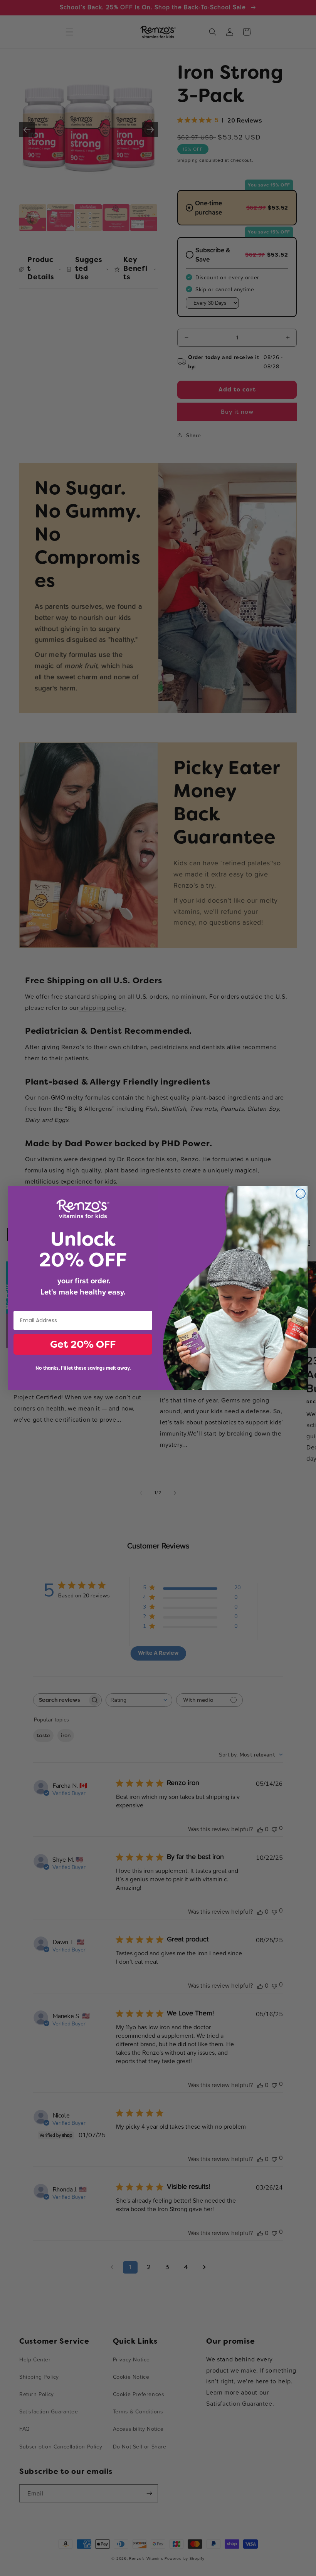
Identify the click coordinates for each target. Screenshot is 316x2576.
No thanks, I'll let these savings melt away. (83, 1368)
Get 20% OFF (83, 1344)
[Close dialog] (301, 1194)
